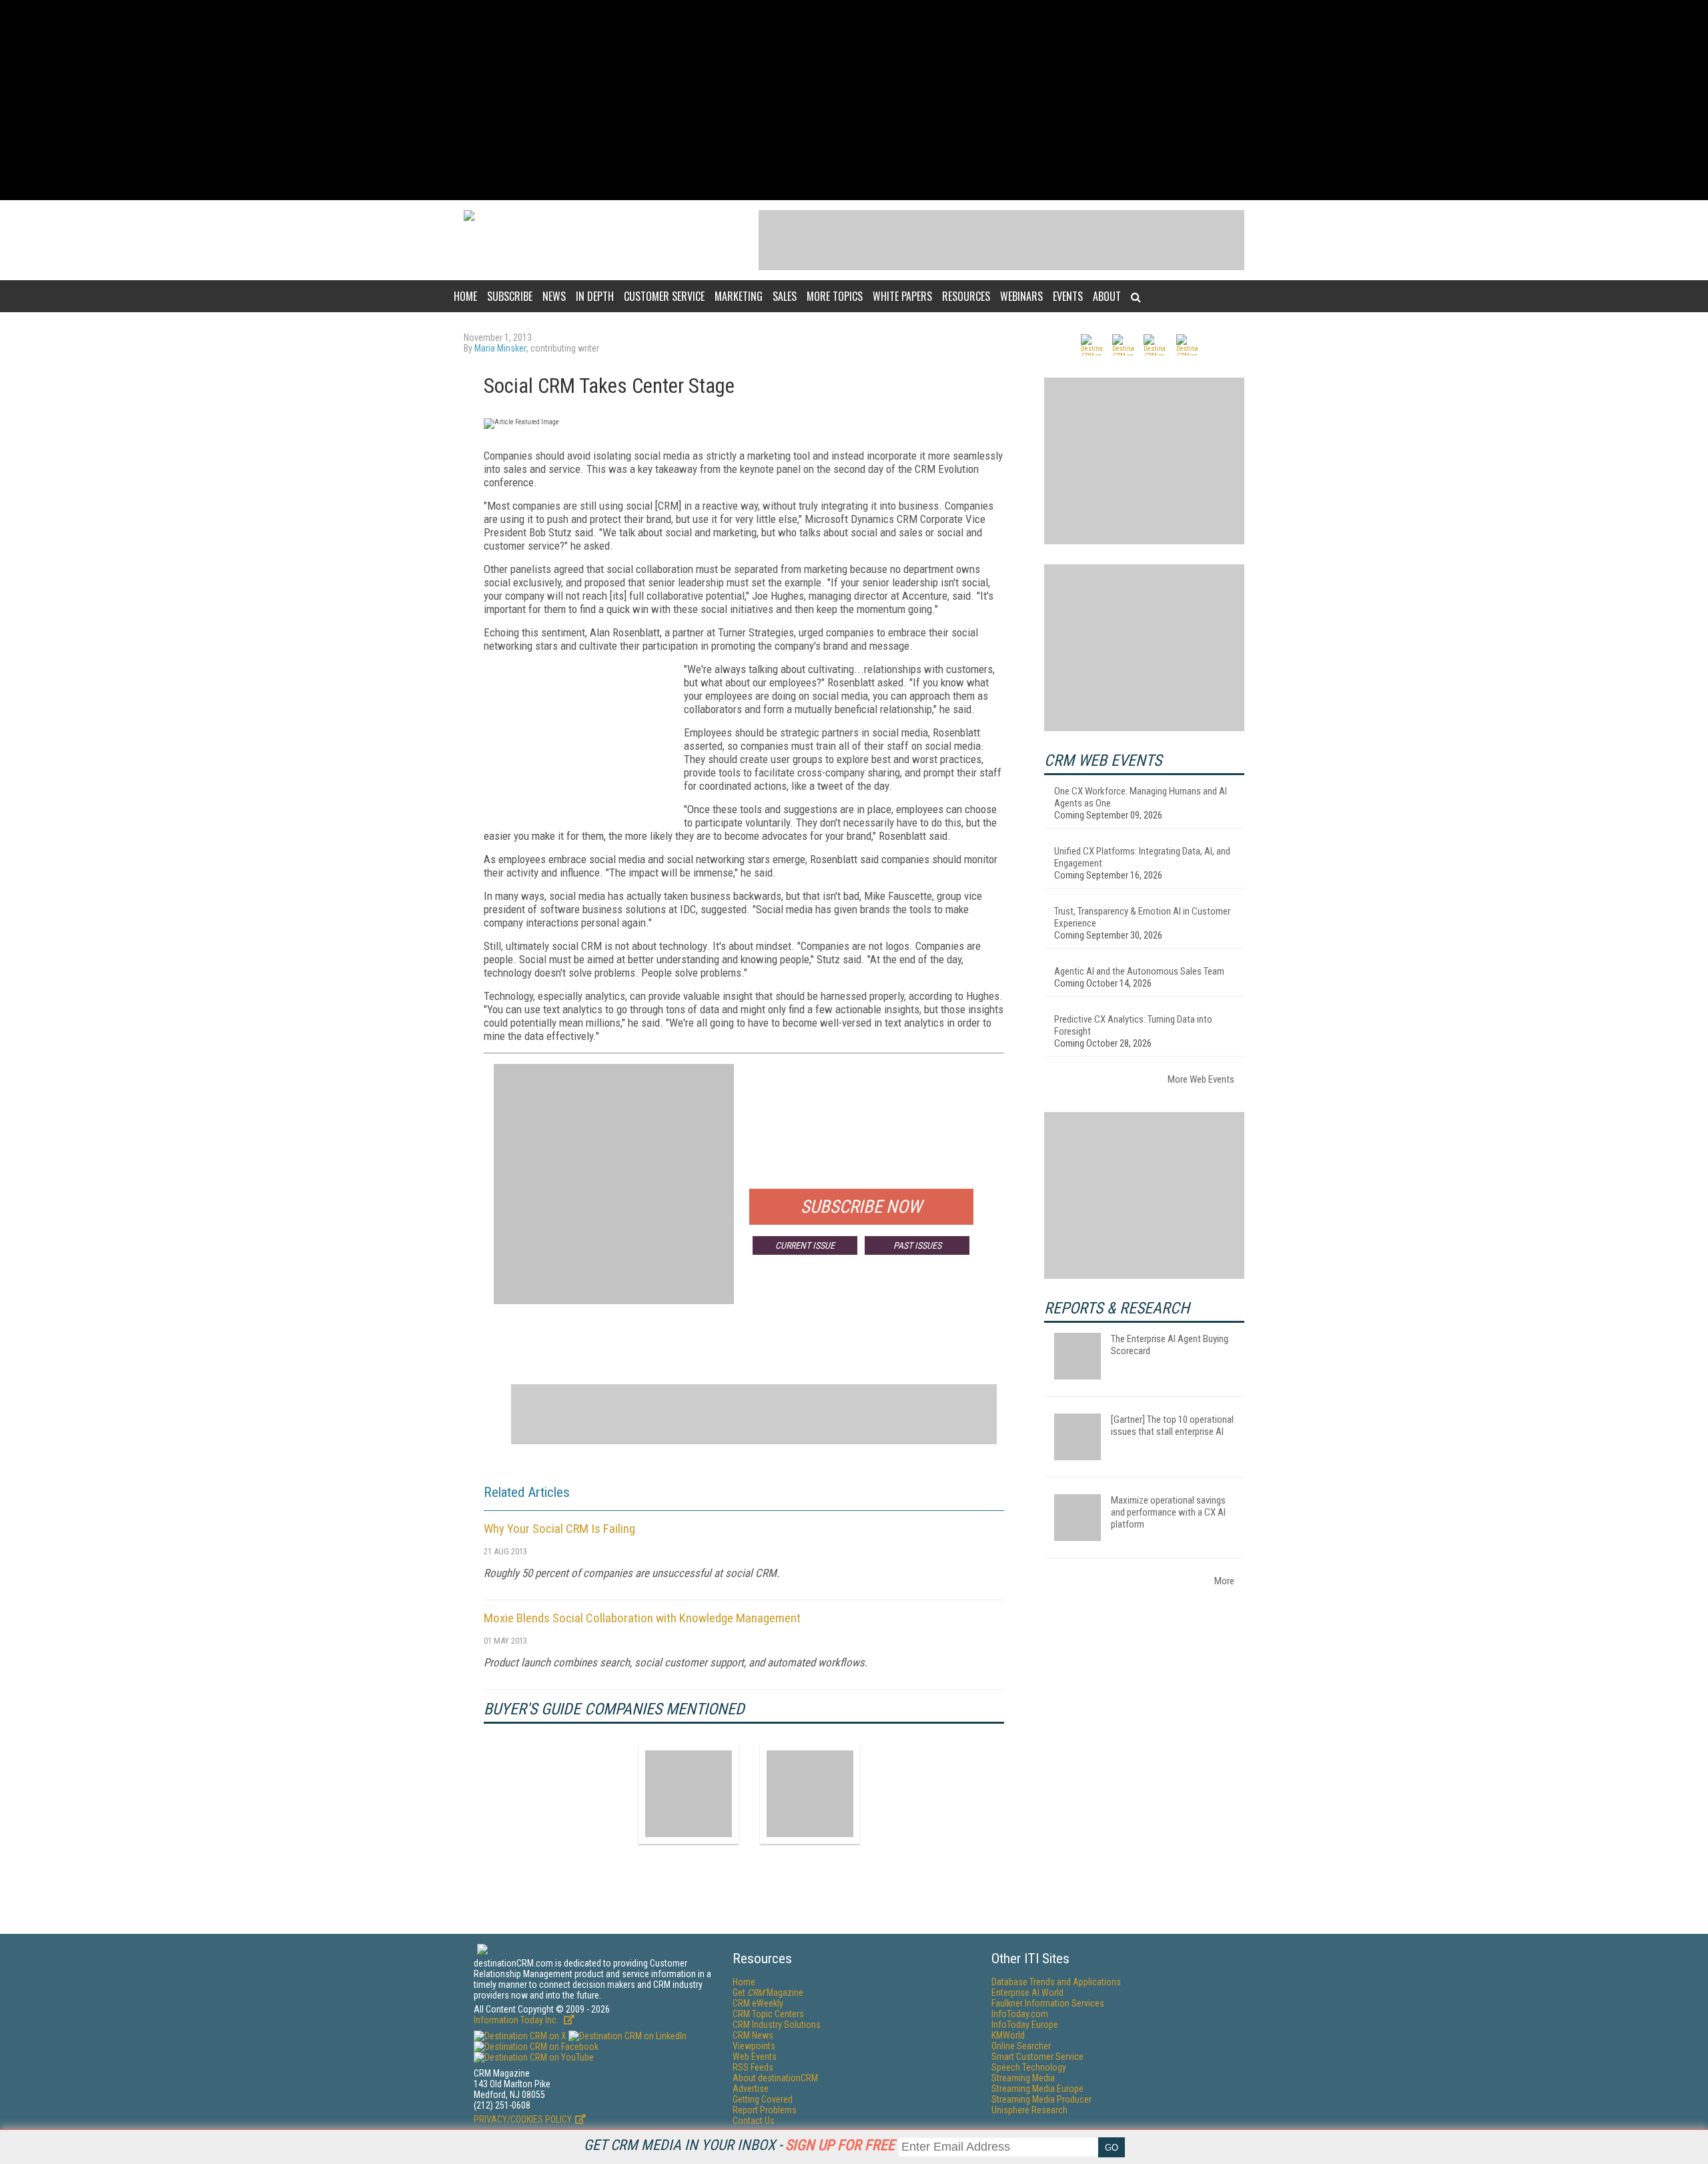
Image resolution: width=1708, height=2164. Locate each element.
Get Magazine (768, 1993)
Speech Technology (1029, 2067)
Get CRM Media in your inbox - (739, 2145)
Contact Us (754, 2121)
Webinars (1021, 296)
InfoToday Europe (1025, 2025)
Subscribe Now (861, 1207)
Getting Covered (763, 2099)
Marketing (739, 296)
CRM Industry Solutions (777, 2025)
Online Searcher (1021, 2046)
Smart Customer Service (1037, 2057)
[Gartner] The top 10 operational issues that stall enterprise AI (1172, 1426)
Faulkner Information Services (1048, 2003)
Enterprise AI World (1027, 1993)
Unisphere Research (1029, 2110)
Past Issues (917, 1245)
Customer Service (664, 296)
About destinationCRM (775, 2078)
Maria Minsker (500, 348)
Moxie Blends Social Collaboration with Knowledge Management (642, 1618)
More (1224, 1581)
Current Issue (805, 1245)
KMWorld (1008, 2035)
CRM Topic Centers (768, 2014)
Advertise (751, 2089)
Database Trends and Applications (1056, 1982)
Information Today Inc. (517, 2020)
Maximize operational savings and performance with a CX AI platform (1168, 1512)
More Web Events (1201, 1079)
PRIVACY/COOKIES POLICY (523, 2119)
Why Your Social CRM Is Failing (559, 1529)
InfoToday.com (1020, 2014)
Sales (785, 296)
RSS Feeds (753, 2067)
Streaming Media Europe (1037, 2089)
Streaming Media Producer (1041, 2099)
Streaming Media (1023, 2078)
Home (465, 296)
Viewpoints (754, 2046)
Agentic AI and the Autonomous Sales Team (1139, 971)
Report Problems (765, 2110)
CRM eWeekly (758, 2003)
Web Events (755, 2057)
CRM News (753, 2035)
